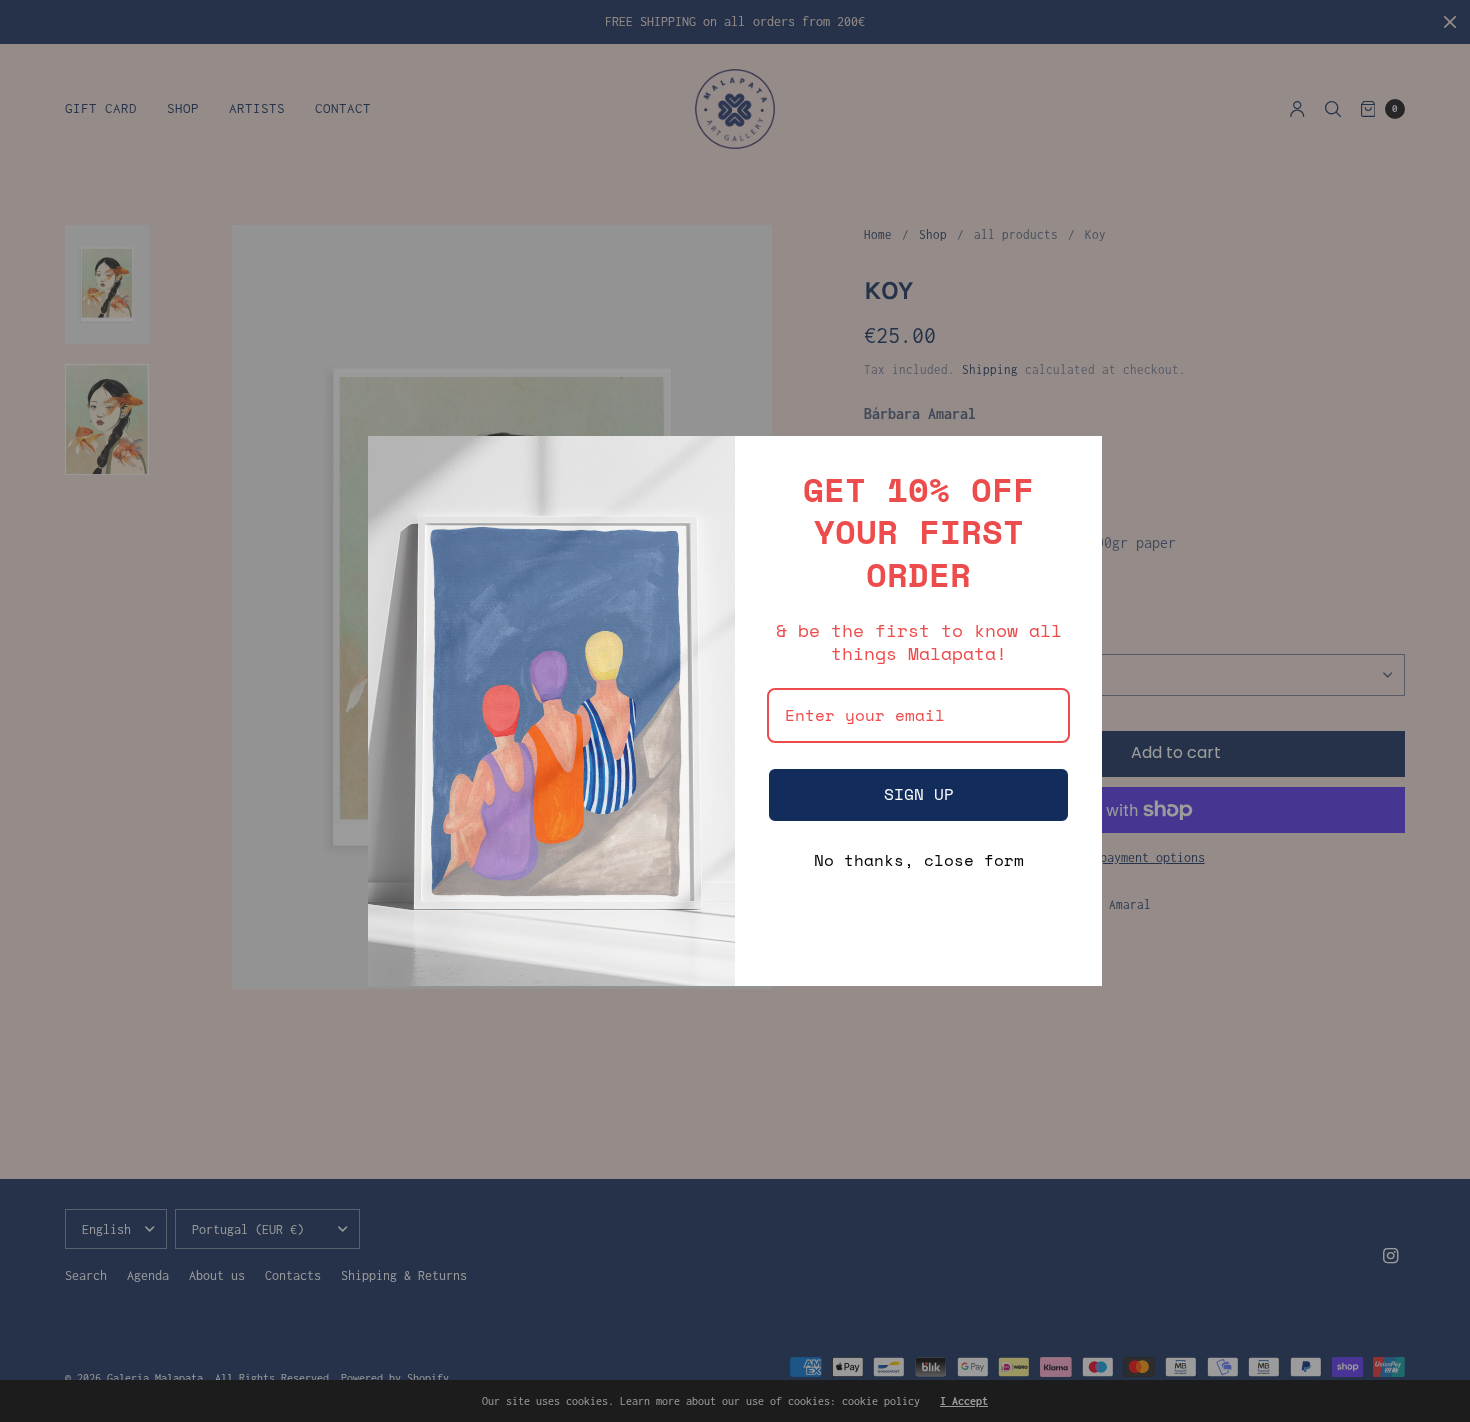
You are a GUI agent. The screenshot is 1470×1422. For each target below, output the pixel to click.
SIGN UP (919, 794)
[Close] (1078, 460)
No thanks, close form (919, 860)
